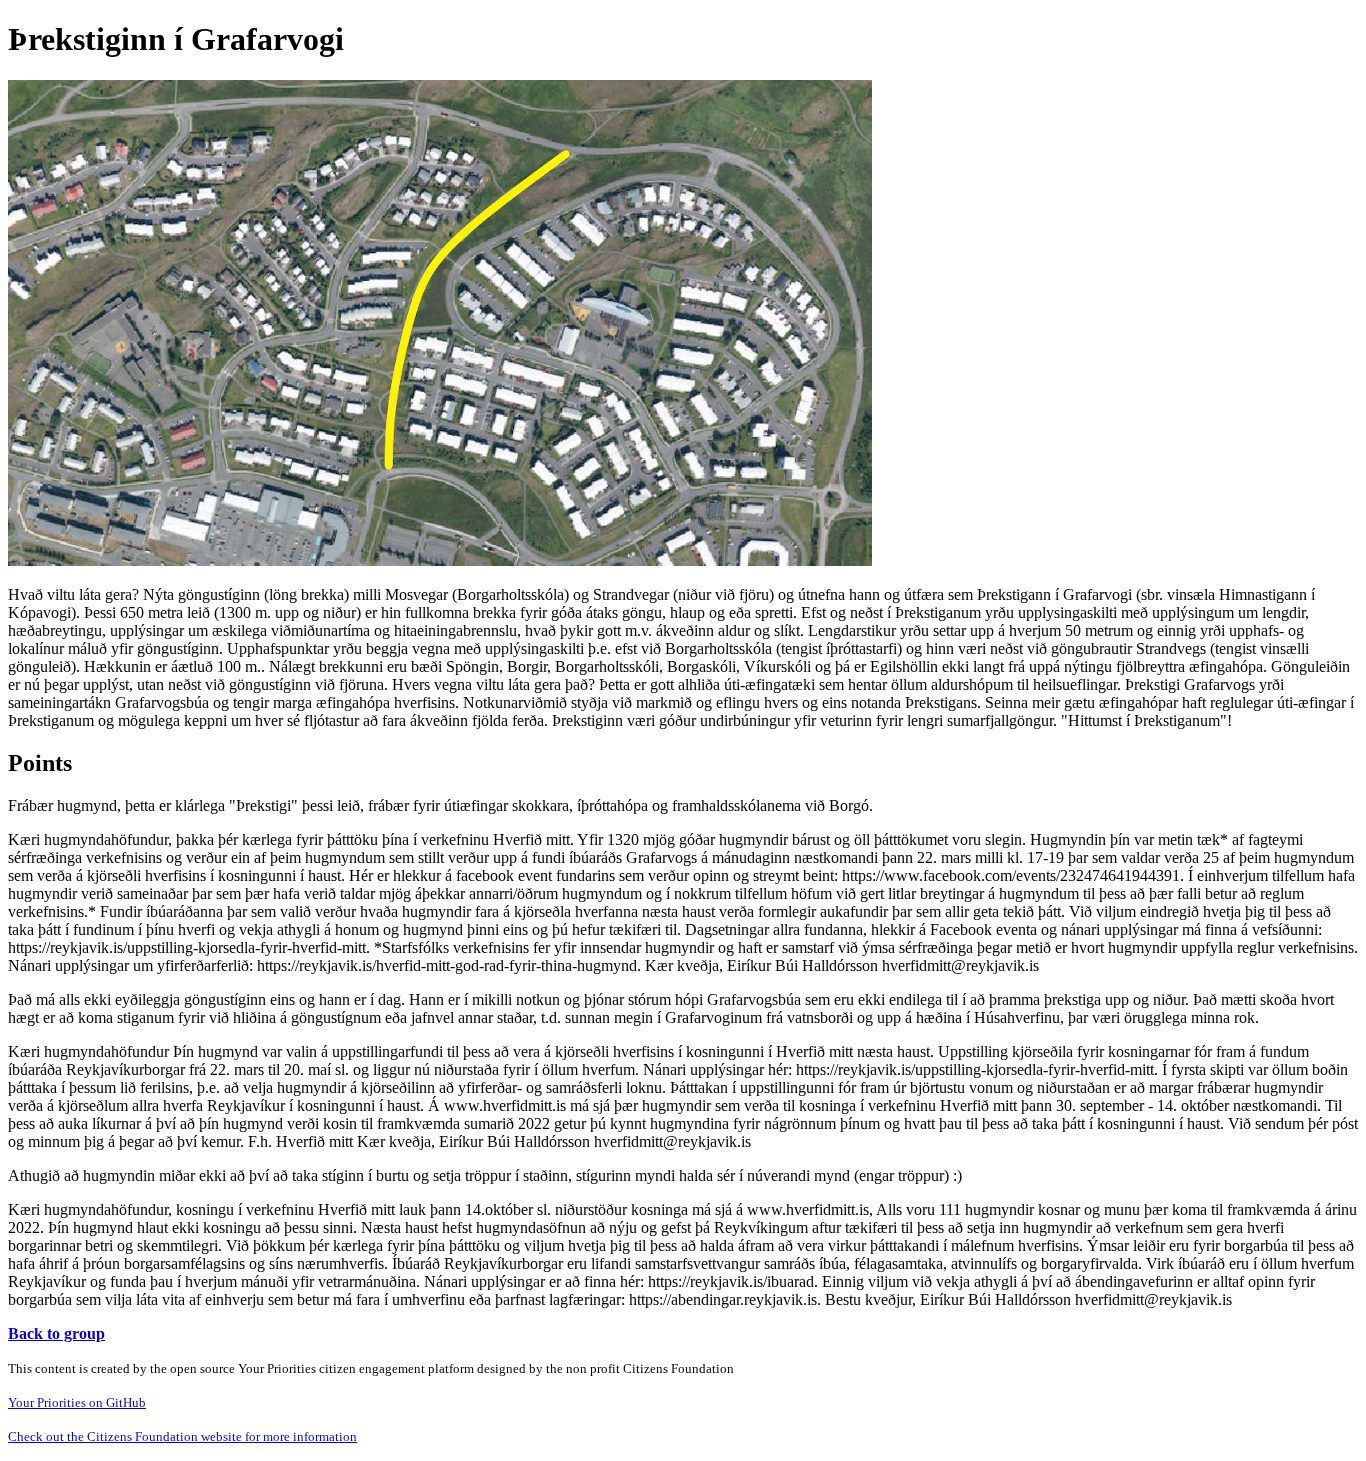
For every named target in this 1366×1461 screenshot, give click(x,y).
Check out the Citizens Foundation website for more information (182, 1436)
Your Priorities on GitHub (77, 1402)
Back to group (56, 1333)
